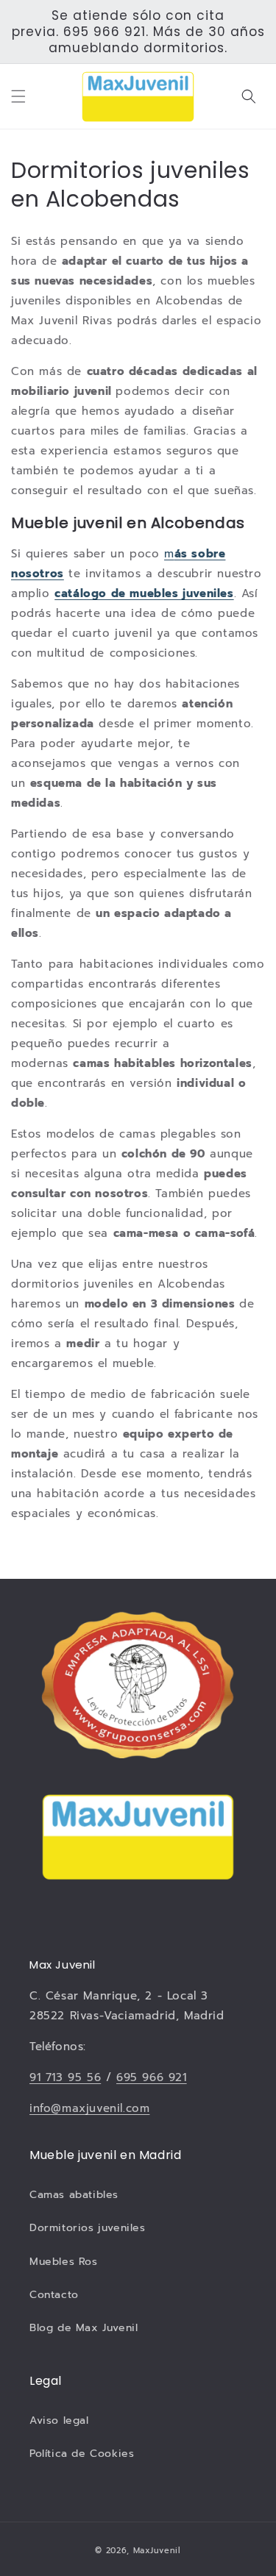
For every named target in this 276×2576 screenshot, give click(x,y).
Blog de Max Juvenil (84, 2328)
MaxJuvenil (157, 2551)
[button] (18, 96)
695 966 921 (152, 2077)
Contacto (54, 2295)
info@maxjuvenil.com (89, 2108)
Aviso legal (59, 2420)
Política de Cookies (82, 2454)
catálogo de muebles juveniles (144, 593)
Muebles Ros (64, 2262)
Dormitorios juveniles (88, 2228)
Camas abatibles (74, 2195)
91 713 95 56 (65, 2077)
